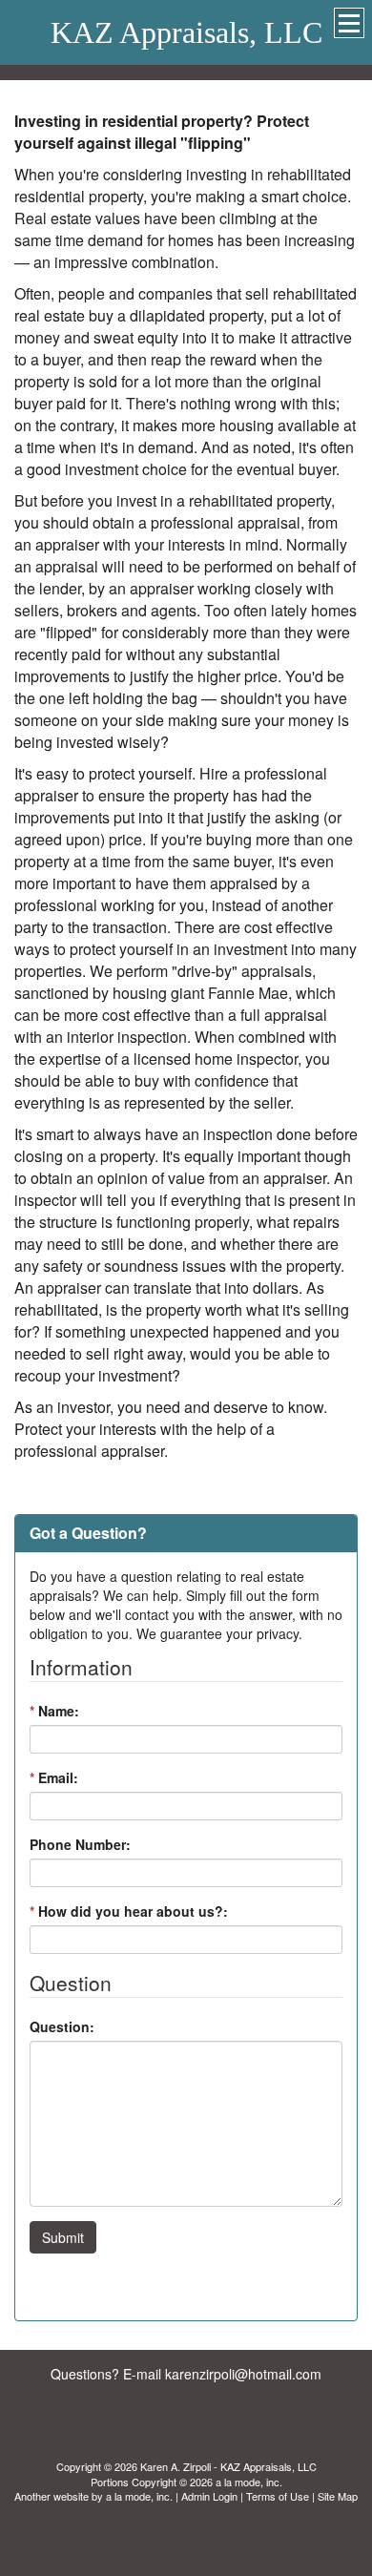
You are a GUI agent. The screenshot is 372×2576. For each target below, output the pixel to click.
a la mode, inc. (139, 2496)
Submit (63, 2237)
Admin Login (209, 2496)
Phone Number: (80, 1844)
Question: (62, 2026)
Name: (54, 1711)
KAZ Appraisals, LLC (186, 32)
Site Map (338, 2496)
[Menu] (349, 23)
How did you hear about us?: (129, 1911)
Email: (54, 1777)
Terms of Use (278, 2496)
